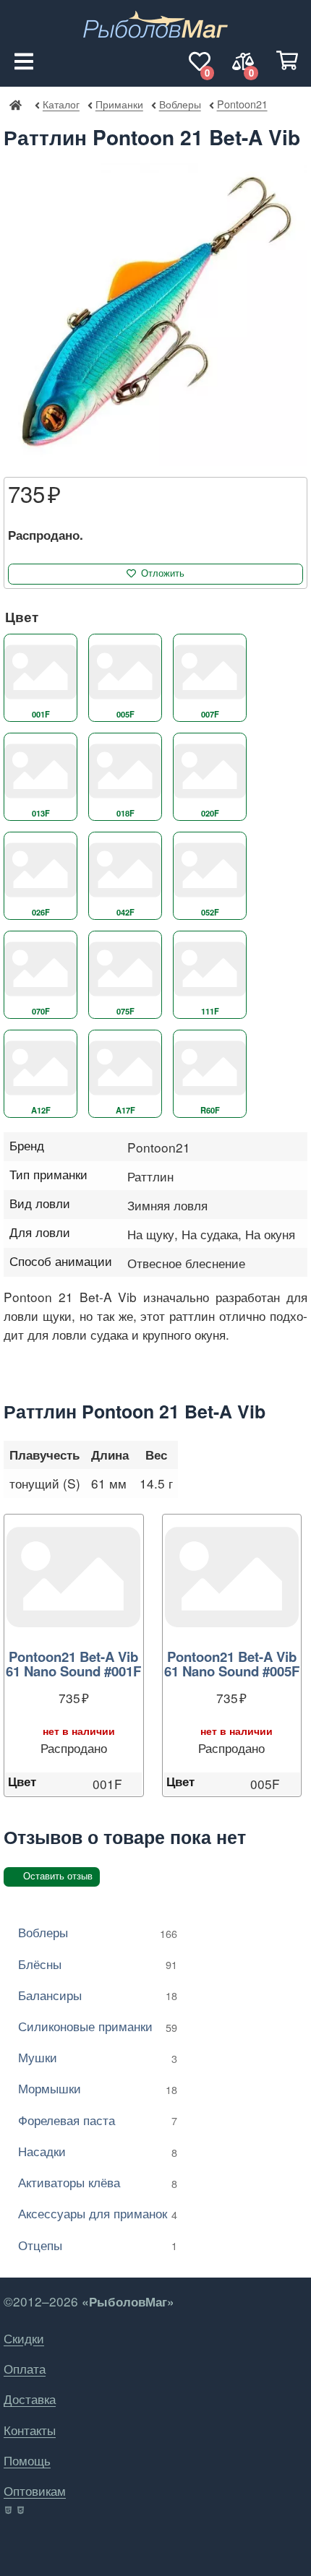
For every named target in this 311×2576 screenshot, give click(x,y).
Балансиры (98, 1995)
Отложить (163, 573)
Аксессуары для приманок (98, 2213)
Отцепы (98, 2245)
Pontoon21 (242, 104)
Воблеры (180, 104)
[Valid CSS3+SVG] (22, 2510)
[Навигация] (24, 61)
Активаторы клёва (98, 2182)
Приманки (119, 104)
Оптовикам (35, 2490)
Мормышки (98, 2088)
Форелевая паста (98, 2120)
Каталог (61, 104)
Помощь (27, 2460)
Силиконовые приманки (98, 2026)
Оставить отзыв (58, 1876)
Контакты (30, 2430)
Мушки (98, 2057)
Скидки (24, 2338)
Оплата (25, 2368)
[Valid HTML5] (9, 2510)
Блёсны (98, 1964)
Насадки (98, 2151)
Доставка (30, 2399)
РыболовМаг (15, 104)
